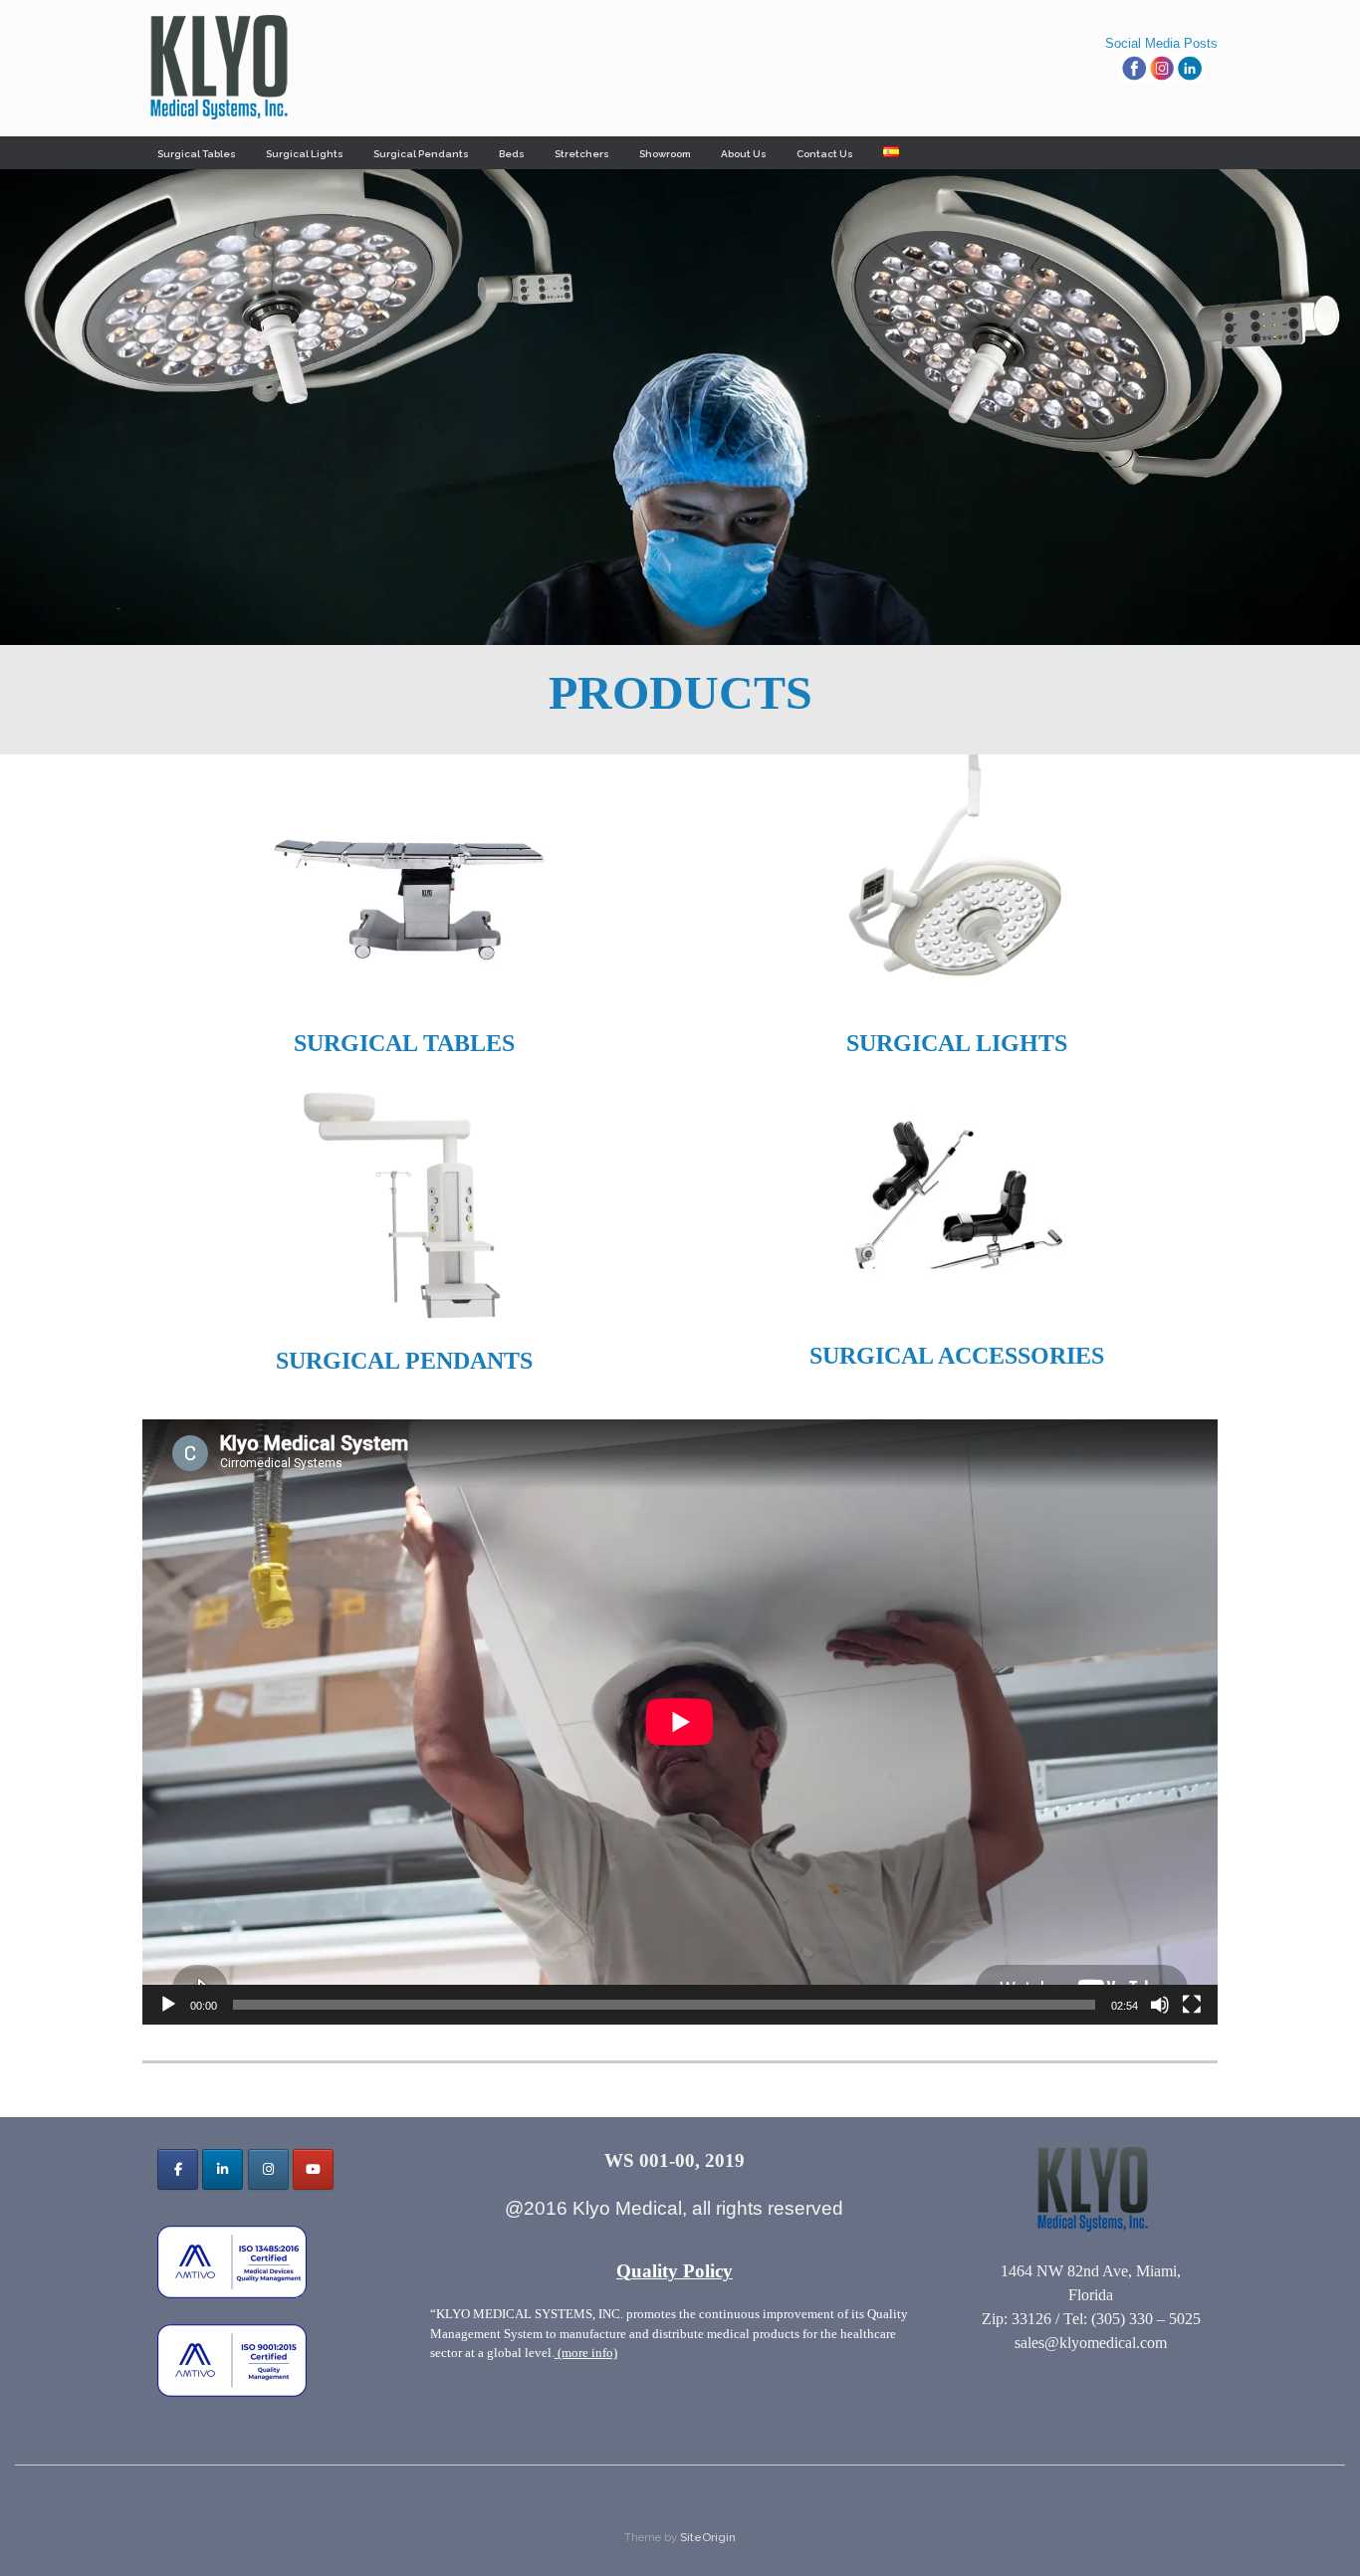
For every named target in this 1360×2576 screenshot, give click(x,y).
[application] (680, 1722)
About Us (744, 154)
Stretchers (582, 154)
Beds (512, 154)
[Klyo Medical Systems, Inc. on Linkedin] (223, 2169)
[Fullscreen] (1192, 2005)
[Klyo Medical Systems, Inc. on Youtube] (313, 2169)
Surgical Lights (305, 154)
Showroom (665, 154)
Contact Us (825, 154)
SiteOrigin (708, 2537)
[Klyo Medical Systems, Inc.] (217, 68)
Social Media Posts (1161, 43)
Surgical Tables (197, 154)
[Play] (168, 2005)
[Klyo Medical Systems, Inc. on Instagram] (268, 2169)
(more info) (586, 2353)
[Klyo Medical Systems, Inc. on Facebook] (178, 2169)
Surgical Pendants (421, 154)
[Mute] (1160, 2005)
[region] (680, 407)
